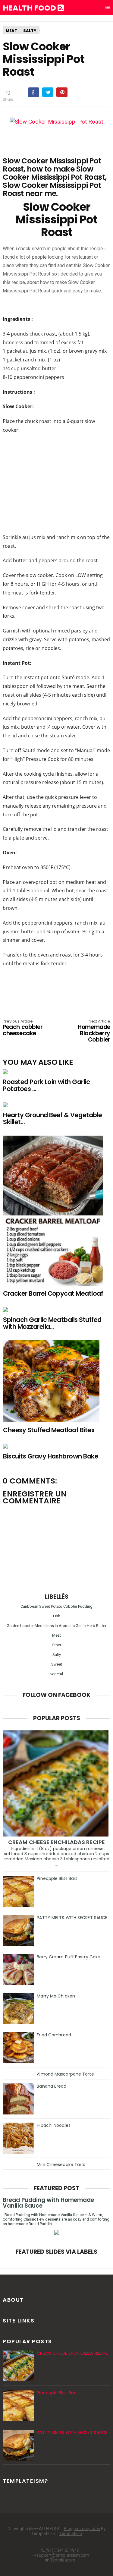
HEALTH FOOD (30, 8)
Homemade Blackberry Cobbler (94, 1031)
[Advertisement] (57, 483)
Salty (30, 31)
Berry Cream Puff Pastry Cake (69, 1957)
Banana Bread (52, 2086)
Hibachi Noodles (54, 2125)
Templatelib (71, 2533)
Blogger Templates (82, 2529)
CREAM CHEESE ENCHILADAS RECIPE (56, 1842)
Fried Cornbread (54, 2035)
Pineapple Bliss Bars (57, 1878)
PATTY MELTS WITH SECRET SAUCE (72, 1918)
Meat (11, 31)
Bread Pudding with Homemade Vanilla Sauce (48, 2203)
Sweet (57, 1664)
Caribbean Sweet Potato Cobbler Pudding (56, 1606)
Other (56, 1645)
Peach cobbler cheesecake (23, 1028)
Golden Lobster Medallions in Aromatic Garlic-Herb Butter (56, 1626)
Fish (57, 1616)
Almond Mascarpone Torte (65, 2074)
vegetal (57, 1674)
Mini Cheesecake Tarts (61, 2165)
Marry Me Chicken (56, 1996)
